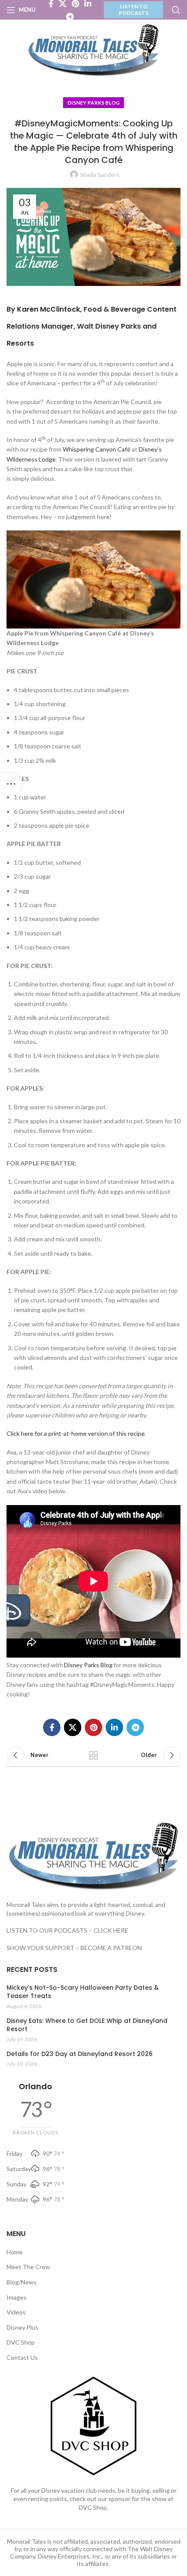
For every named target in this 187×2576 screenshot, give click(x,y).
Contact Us (22, 2357)
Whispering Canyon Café (97, 449)
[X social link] (73, 1727)
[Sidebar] (11, 784)
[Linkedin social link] (114, 1727)
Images (17, 2297)
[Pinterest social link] (93, 1727)
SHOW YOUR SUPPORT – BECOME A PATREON (74, 1948)
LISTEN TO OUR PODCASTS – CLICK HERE (67, 1930)
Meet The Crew (28, 2267)
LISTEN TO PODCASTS (134, 9)
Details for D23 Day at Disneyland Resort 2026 (80, 2054)
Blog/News (22, 2282)
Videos (16, 2312)
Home (15, 2252)
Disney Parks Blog (93, 103)
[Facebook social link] (52, 1727)
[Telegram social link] (70, 17)
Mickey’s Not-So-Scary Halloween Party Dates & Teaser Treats (83, 1992)
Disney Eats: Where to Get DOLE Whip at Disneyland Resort (87, 2025)
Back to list (93, 1755)
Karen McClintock (48, 309)
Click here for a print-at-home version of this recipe (76, 1433)
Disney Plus (22, 2327)
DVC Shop (21, 2342)
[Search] (176, 10)
